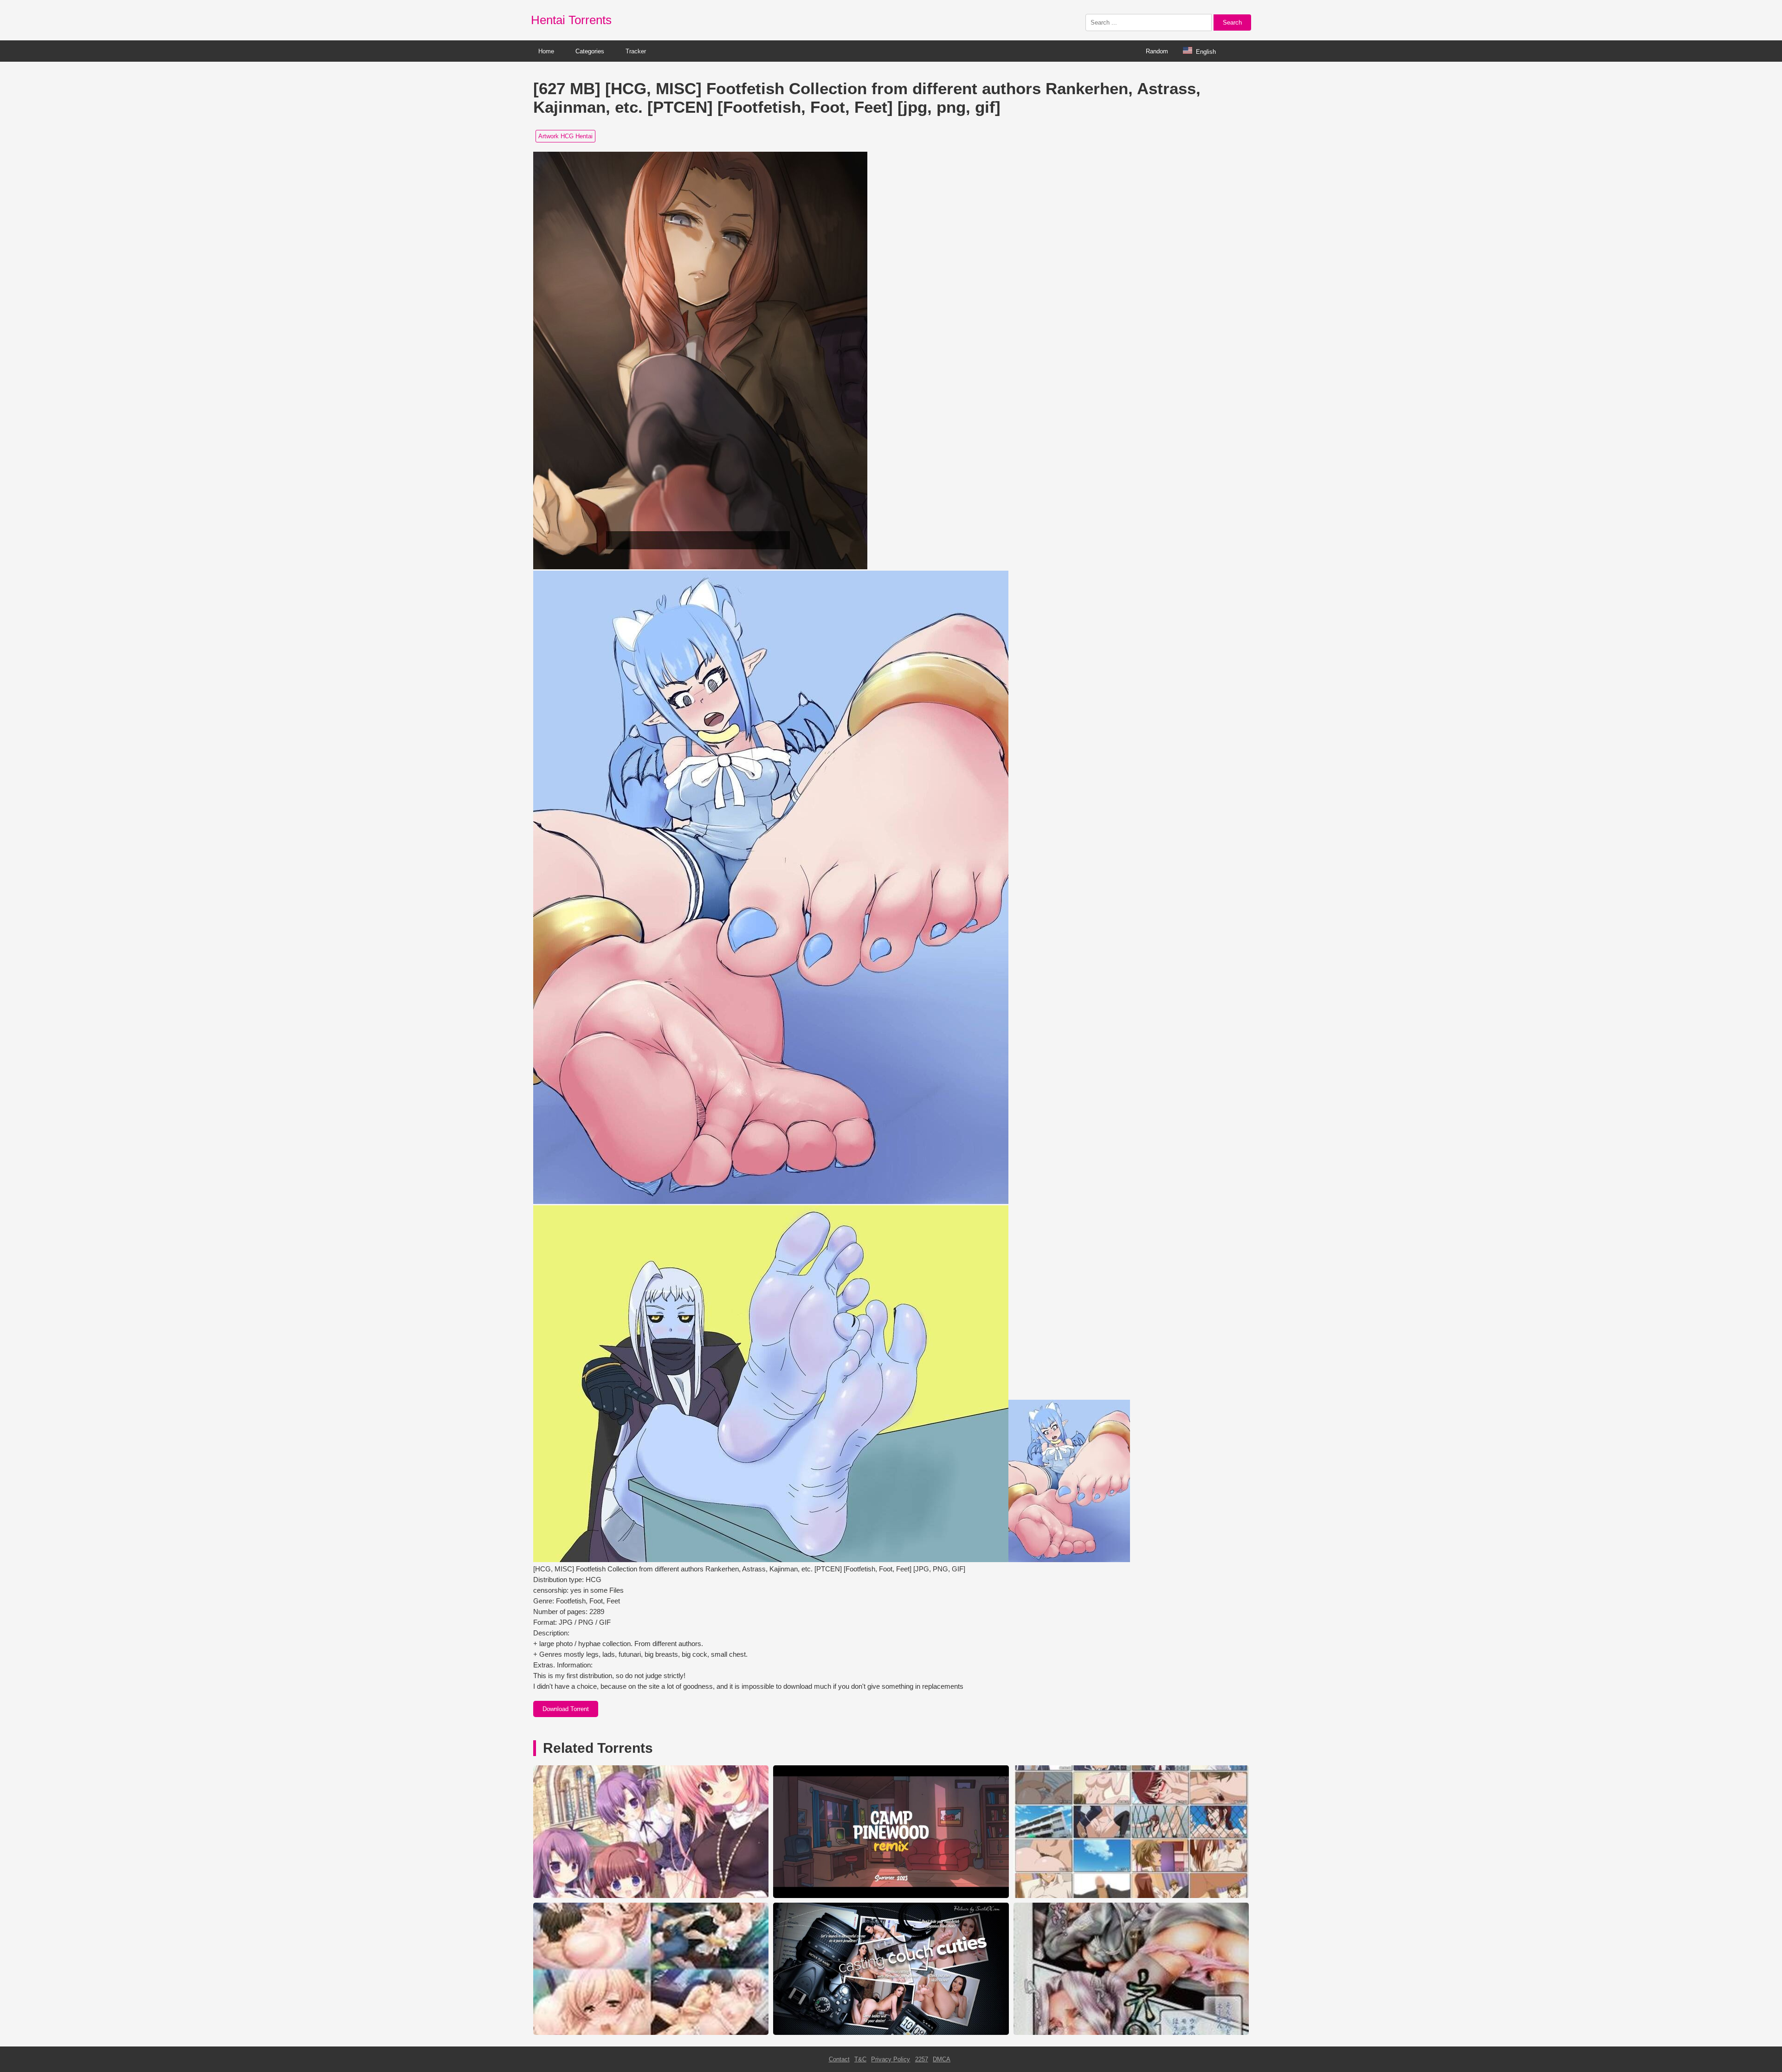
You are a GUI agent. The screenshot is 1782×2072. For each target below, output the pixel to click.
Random (1157, 51)
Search (1232, 23)
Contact (839, 2059)
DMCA (942, 2059)
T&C (860, 2059)
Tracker (636, 51)
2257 (922, 2059)
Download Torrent (566, 1709)
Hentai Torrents (571, 20)
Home (546, 51)
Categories (590, 51)
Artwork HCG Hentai (565, 136)
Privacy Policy (891, 2059)
